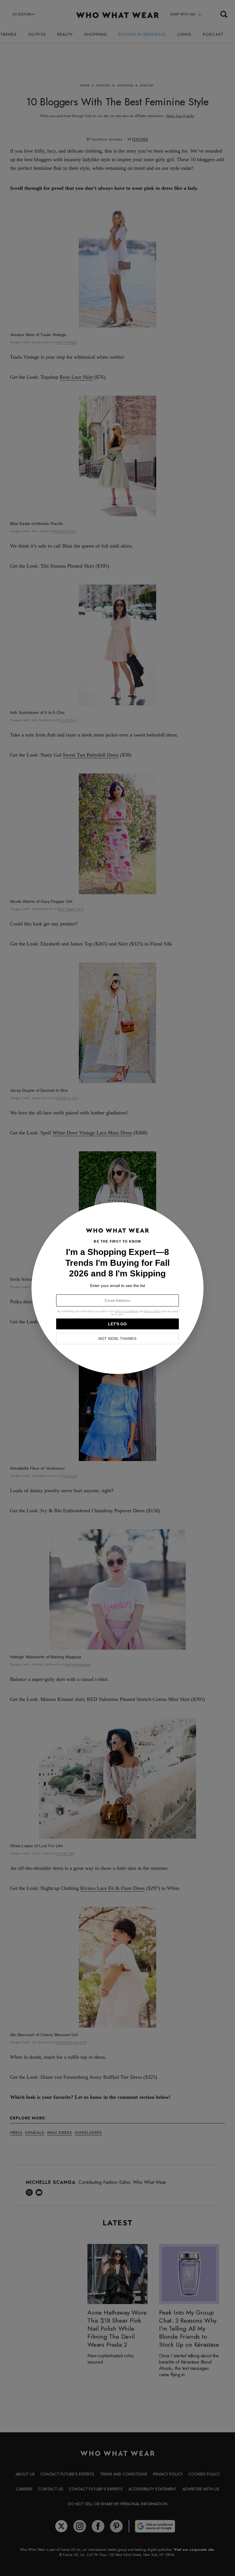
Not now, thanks (117, 1339)
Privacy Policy (153, 1311)
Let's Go (117, 1324)
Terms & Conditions (127, 1311)
